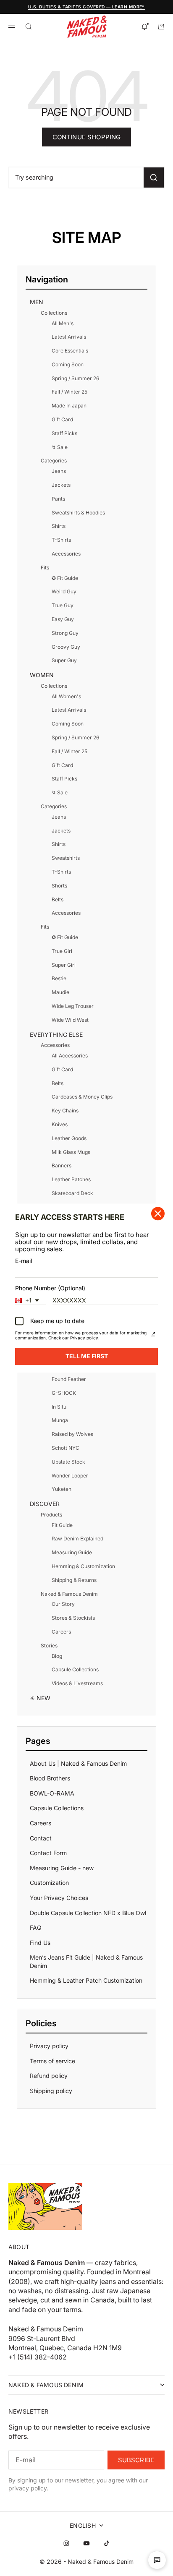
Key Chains (65, 1111)
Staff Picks (64, 433)
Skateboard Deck (72, 1193)
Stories (49, 1646)
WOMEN (42, 675)
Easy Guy (63, 619)
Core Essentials (70, 351)
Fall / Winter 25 (69, 392)
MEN (37, 302)
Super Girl (64, 965)
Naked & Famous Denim (69, 1594)
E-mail (24, 1261)
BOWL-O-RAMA (52, 1793)
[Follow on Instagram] (66, 2543)
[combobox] (30, 1301)
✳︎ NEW (40, 1698)
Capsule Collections (75, 1669)
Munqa (60, 1420)
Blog (57, 1656)
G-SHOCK (64, 1393)
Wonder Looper (70, 1476)
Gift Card (62, 419)
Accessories (66, 554)
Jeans (59, 471)
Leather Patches (71, 1179)
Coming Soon (68, 364)
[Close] (158, 1214)
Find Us (40, 1943)
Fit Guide (62, 1525)
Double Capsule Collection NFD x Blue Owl (88, 1913)
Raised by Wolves (72, 1434)
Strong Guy (65, 633)
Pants (58, 499)
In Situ (59, 1407)
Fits (45, 568)
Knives (60, 1124)
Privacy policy (49, 2046)
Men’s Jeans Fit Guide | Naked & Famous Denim (86, 1961)
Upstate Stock (68, 1462)
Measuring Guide (72, 1552)
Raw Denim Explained (77, 1539)
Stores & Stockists (73, 1618)
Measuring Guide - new (62, 1868)
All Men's (63, 323)
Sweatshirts (66, 858)
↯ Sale (60, 447)
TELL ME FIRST (87, 1356)
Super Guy (64, 660)
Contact (41, 1838)
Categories (54, 461)
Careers (61, 1632)
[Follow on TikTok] (107, 2543)
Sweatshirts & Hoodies (78, 513)
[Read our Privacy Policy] (153, 1334)
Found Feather (69, 1379)
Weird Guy (64, 591)
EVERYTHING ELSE (56, 1035)
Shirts (59, 526)
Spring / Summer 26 (75, 378)
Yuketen (62, 1489)
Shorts (59, 886)
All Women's (66, 696)
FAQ (36, 1927)
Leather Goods (69, 1138)
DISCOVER (45, 1504)
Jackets (61, 485)
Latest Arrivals (69, 337)
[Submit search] (154, 177)
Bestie (59, 978)
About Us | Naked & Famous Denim (78, 1763)
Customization (49, 1883)
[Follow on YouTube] (86, 2543)
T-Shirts (61, 540)
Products (51, 1515)
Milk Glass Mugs (71, 1152)
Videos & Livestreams (77, 1683)
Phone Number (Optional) (50, 1288)
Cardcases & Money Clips (82, 1097)
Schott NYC (66, 1448)
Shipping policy (51, 2091)
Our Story (63, 1604)
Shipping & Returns (74, 1580)
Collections (54, 313)
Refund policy (49, 2076)
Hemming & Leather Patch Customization (86, 1980)
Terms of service (52, 2061)
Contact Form (48, 1853)
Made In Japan (69, 406)
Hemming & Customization (83, 1566)
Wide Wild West (70, 1020)
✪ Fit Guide (65, 578)
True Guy (63, 605)
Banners (62, 1165)
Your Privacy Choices (59, 1898)
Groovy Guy (66, 647)
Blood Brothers (50, 1778)
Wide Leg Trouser (73, 1006)
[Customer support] (157, 2560)
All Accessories (70, 1056)
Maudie (60, 992)
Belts (58, 899)
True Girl (62, 951)
